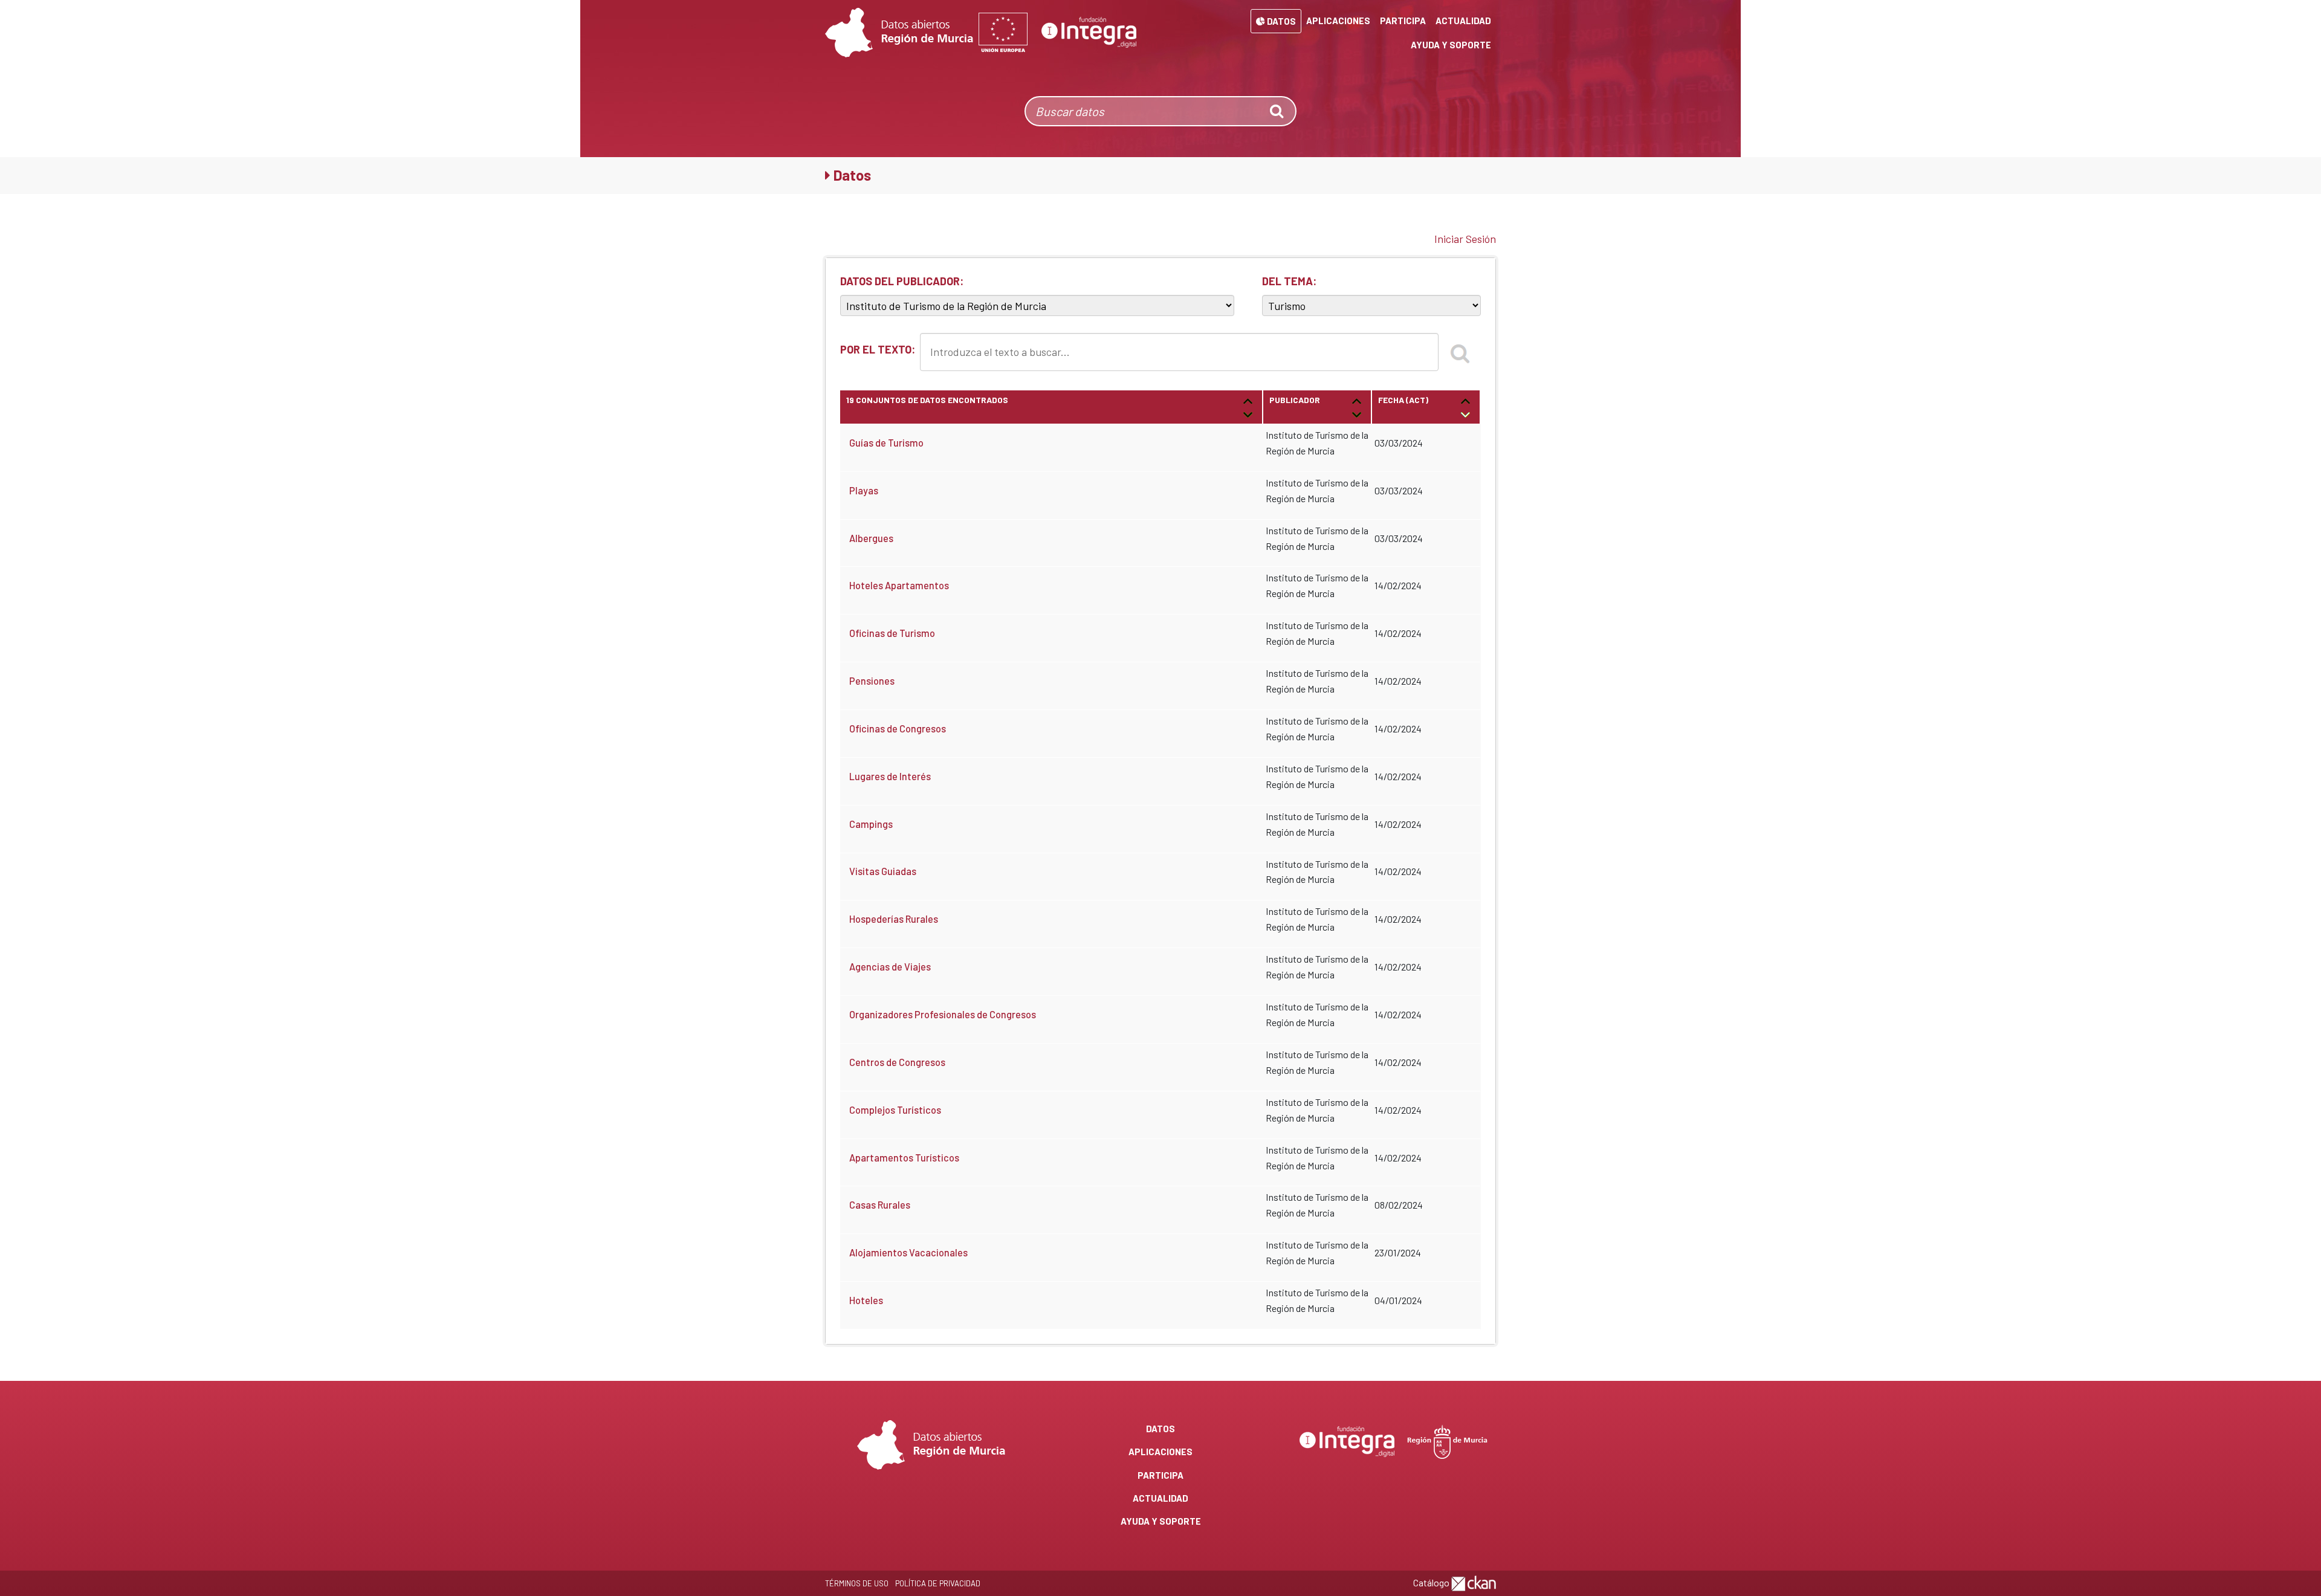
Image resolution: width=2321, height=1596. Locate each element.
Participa (1403, 21)
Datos (1280, 21)
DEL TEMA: (1289, 281)
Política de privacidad (938, 1583)
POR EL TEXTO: (878, 349)
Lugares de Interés (890, 776)
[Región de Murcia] (1448, 1440)
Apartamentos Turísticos (904, 1158)
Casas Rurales (880, 1205)
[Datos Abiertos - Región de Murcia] (899, 33)
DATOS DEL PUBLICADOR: (902, 281)
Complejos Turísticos (895, 1110)
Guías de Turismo (886, 443)
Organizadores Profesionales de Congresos (943, 1014)
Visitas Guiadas (883, 871)
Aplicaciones (1338, 21)
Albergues (871, 538)
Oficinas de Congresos (898, 729)
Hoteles (866, 1300)
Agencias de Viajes (890, 967)
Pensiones (872, 681)
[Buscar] (1460, 352)
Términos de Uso (857, 1583)
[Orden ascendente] (1248, 400)
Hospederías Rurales (894, 919)
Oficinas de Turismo (892, 633)
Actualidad (1463, 21)
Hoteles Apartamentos (899, 585)
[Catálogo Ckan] (1474, 1582)
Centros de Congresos (897, 1062)
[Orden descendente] (1248, 414)
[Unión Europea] (1003, 33)
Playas (864, 490)
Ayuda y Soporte (1451, 45)
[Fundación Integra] (1089, 33)
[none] (1278, 111)
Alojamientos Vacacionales (908, 1252)
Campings (871, 824)
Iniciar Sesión (1465, 239)
